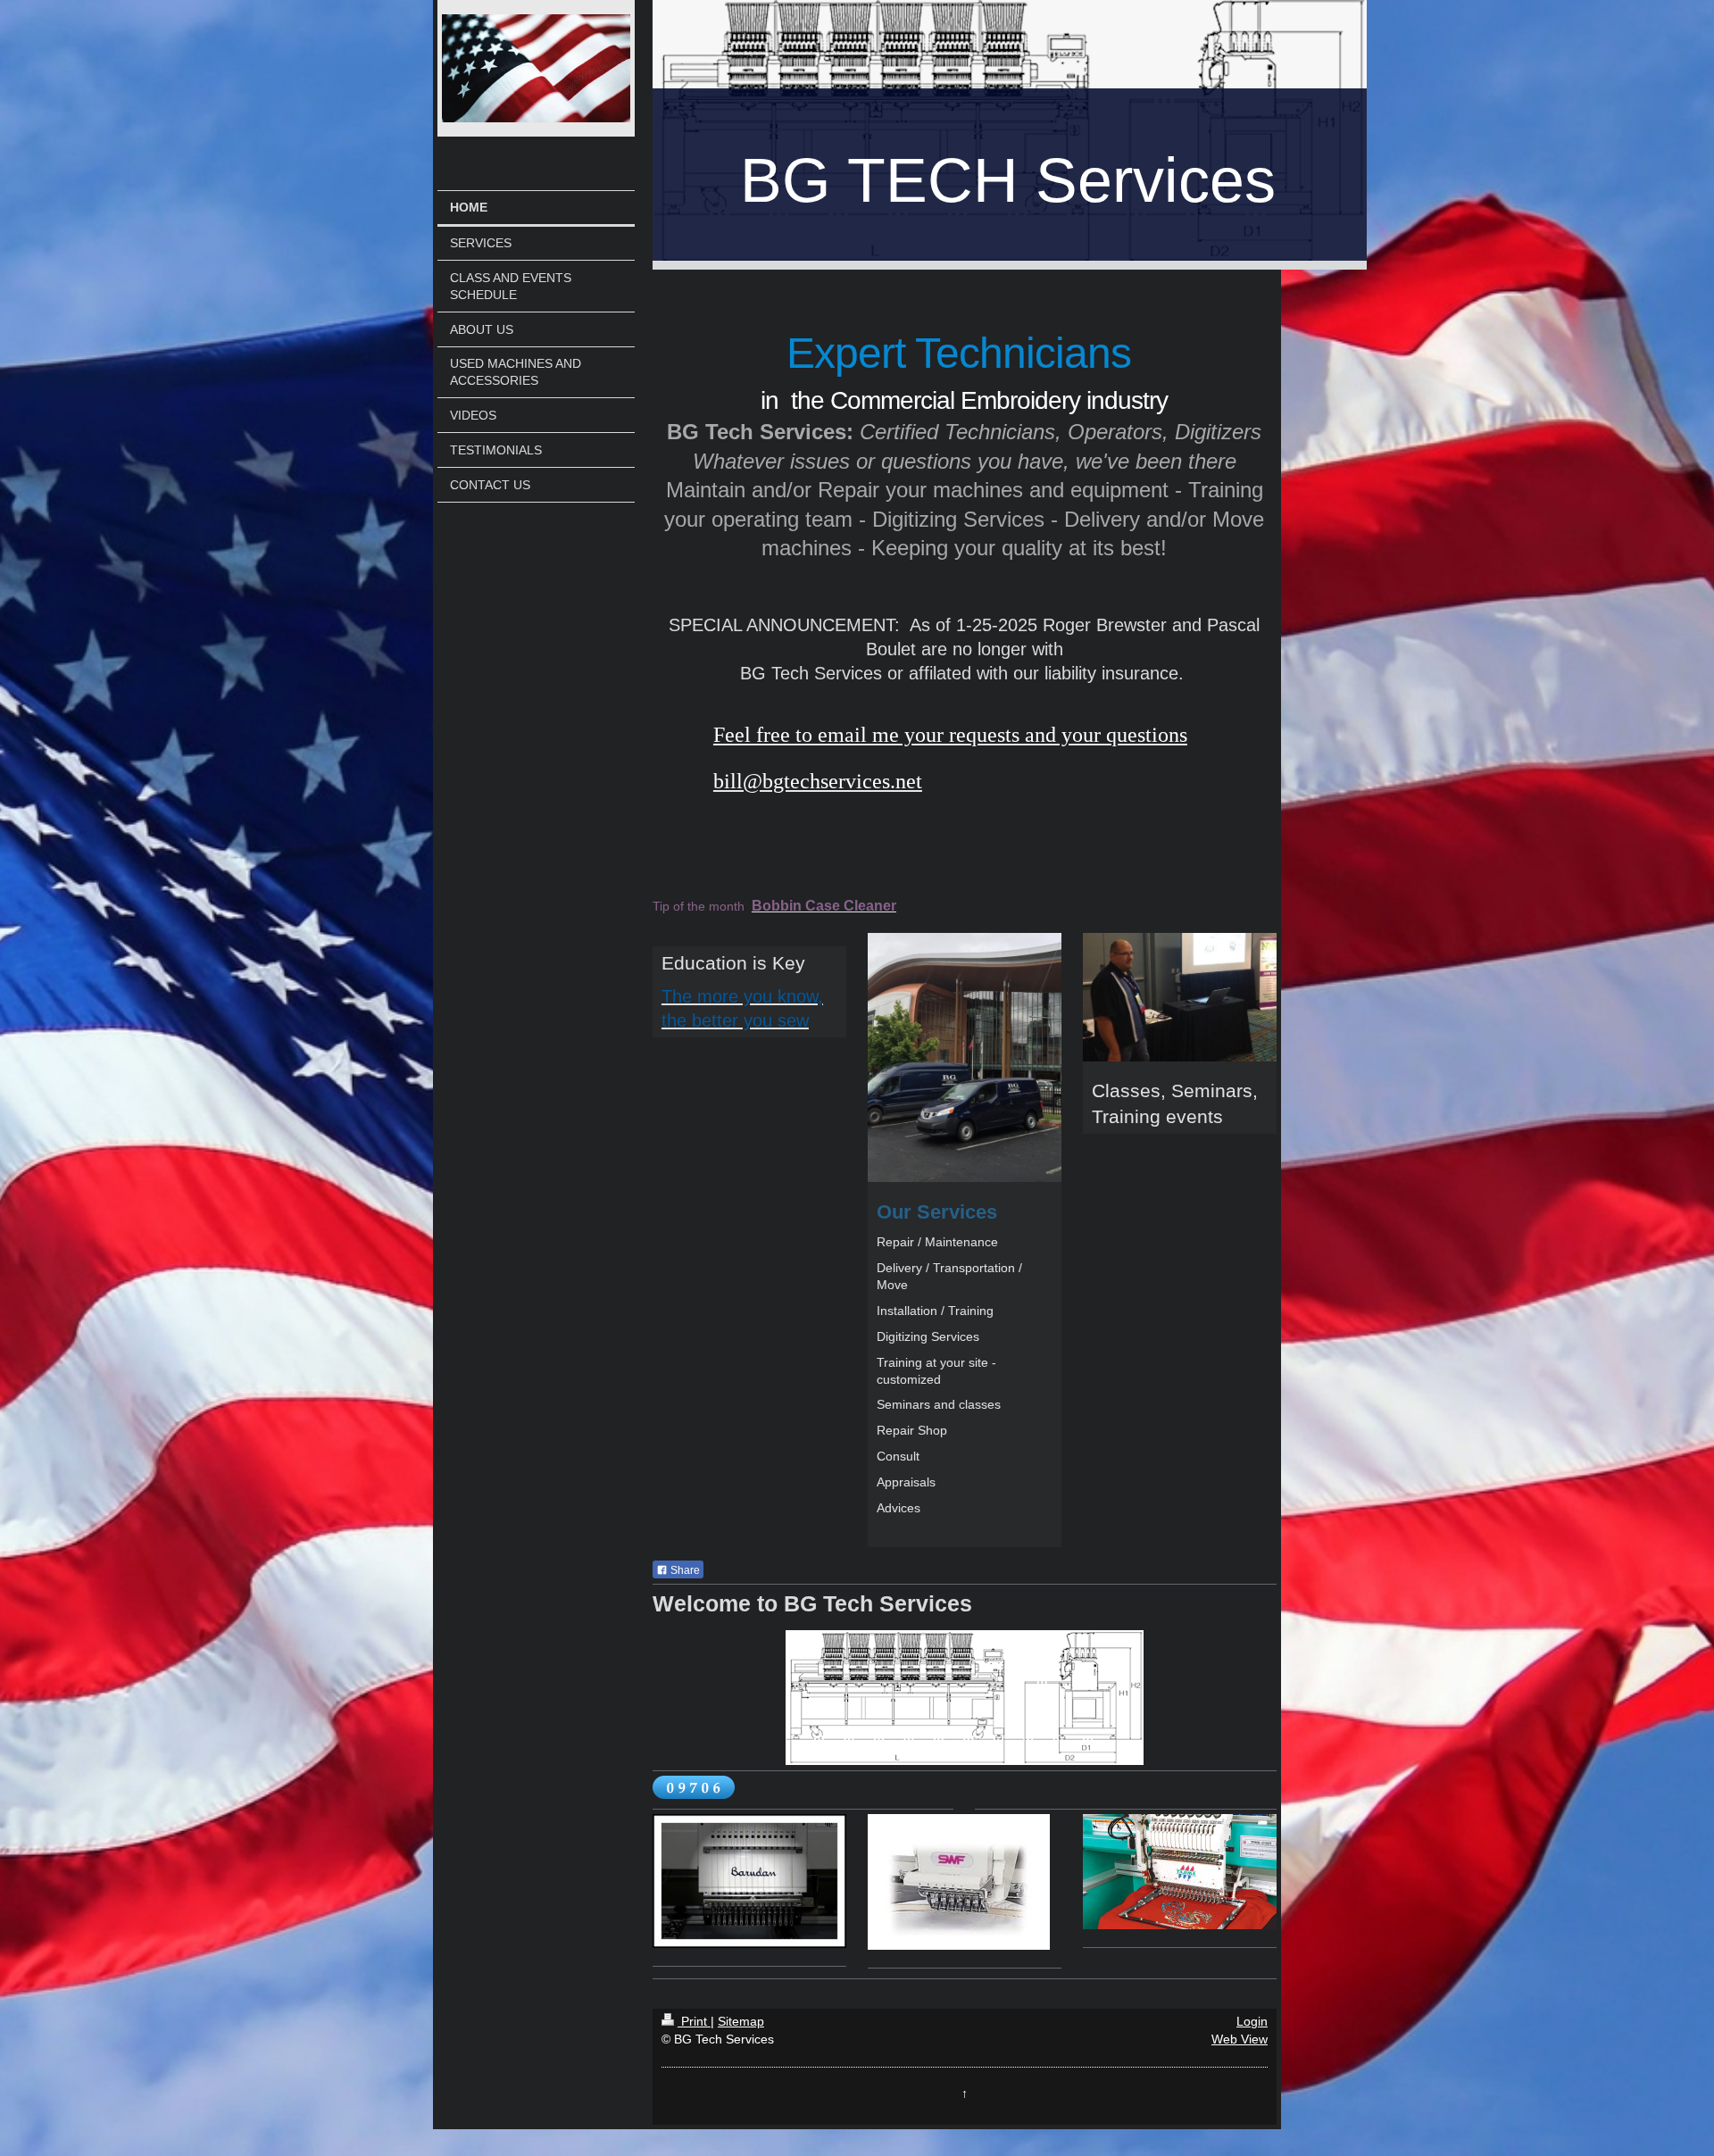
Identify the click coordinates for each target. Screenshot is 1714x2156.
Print (694, 2021)
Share (684, 1570)
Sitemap (741, 2021)
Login (1252, 2021)
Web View (1240, 2039)
